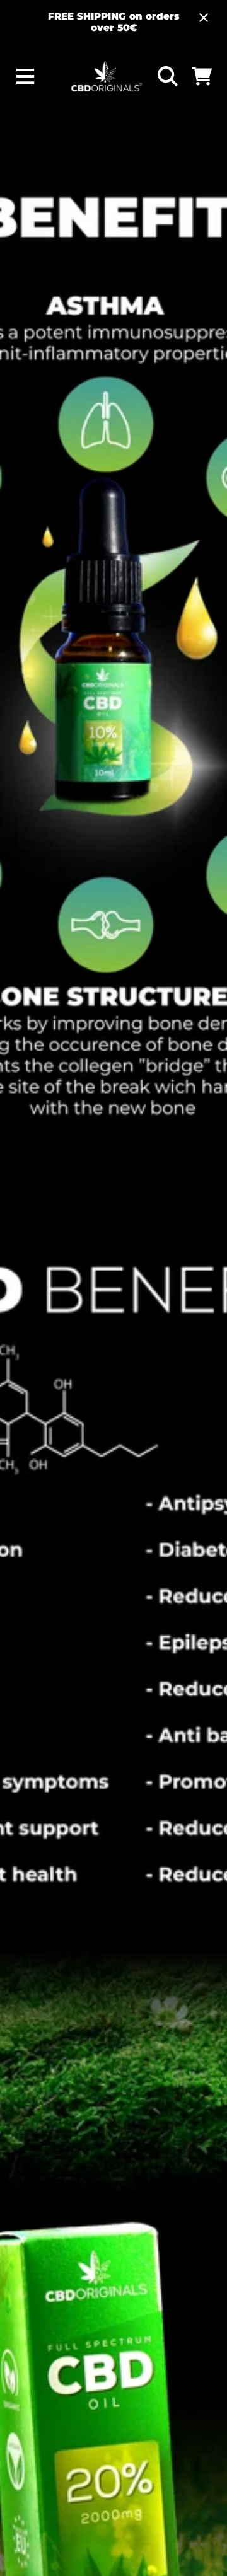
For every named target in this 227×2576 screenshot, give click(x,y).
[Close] (204, 18)
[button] (26, 77)
